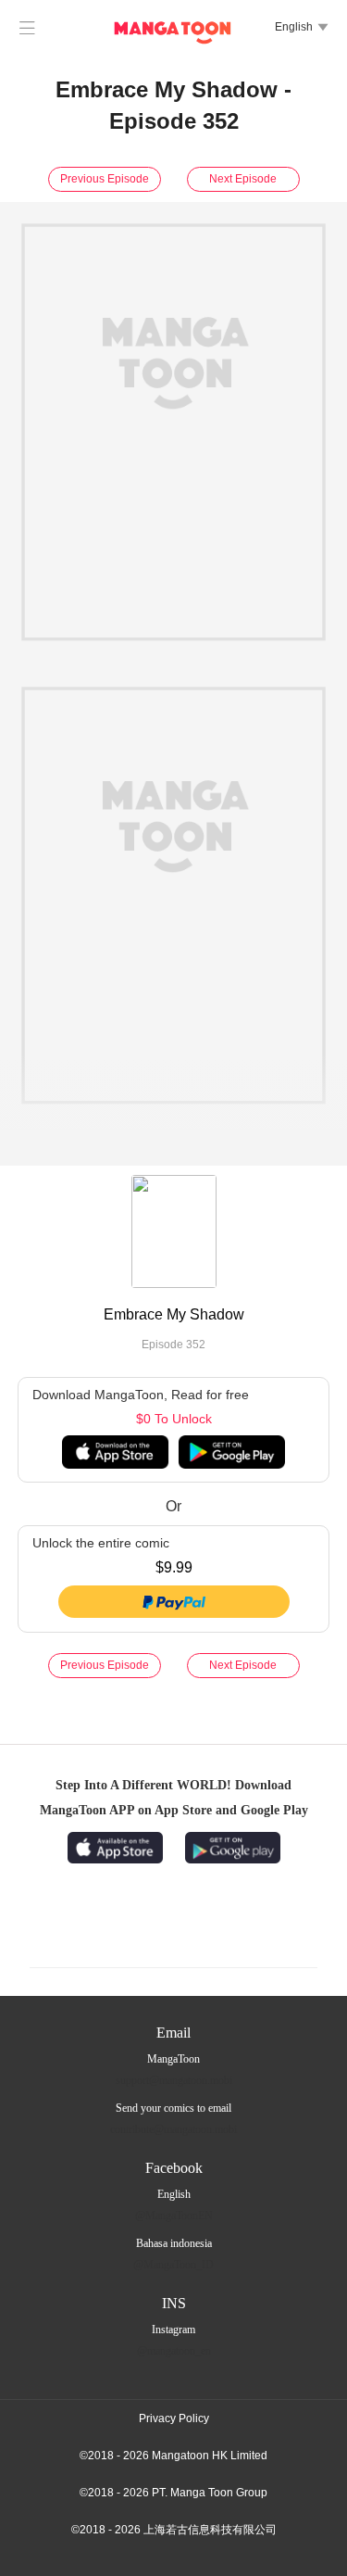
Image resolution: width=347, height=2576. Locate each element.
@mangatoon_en (174, 2351)
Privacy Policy (174, 2418)
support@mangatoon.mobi (174, 2080)
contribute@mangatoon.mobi (173, 2129)
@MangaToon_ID (173, 2265)
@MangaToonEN (174, 2216)
